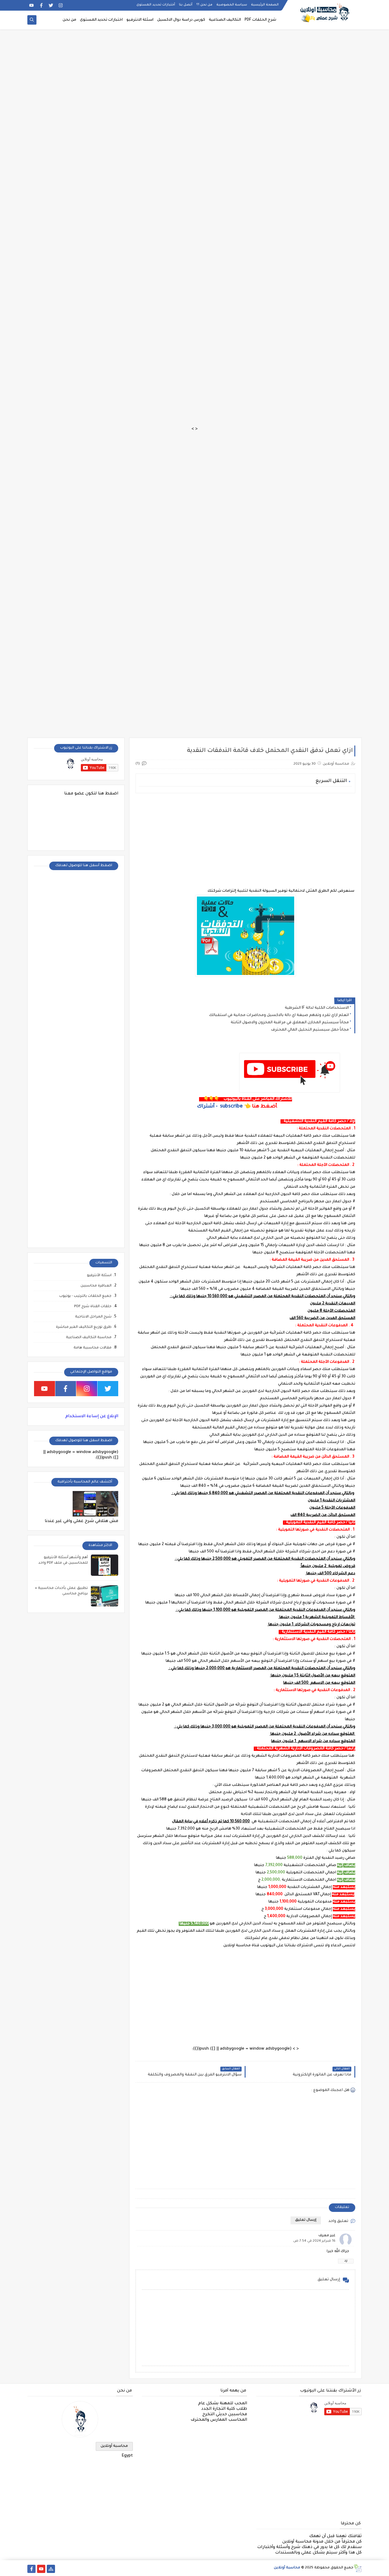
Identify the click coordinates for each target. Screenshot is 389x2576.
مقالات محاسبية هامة (93, 1348)
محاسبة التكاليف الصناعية (89, 1338)
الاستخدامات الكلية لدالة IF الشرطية (317, 1008)
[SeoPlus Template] (358, 2568)
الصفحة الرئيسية (265, 5)
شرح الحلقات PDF (260, 20)
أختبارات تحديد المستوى (156, 5)
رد (346, 2261)
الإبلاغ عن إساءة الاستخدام (92, 1416)
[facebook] (41, 5)
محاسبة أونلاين (114, 2446)
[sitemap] (51, 2569)
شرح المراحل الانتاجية (93, 1317)
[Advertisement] (207, 34)
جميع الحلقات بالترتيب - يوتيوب (85, 1296)
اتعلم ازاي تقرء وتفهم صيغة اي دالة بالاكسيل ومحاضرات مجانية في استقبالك (279, 1015)
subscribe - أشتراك (220, 1107)
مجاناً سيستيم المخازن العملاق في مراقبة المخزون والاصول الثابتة (290, 1023)
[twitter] (51, 5)
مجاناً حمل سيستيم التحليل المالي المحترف (310, 1030)
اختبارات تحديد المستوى (101, 20)
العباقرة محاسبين (96, 1286)
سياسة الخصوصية (232, 5)
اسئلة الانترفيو (140, 20)
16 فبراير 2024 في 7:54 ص (314, 2241)
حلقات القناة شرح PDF (93, 1307)
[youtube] (31, 5)
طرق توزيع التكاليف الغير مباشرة (84, 1327)
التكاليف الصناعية (225, 20)
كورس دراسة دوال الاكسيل (181, 20)
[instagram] (61, 5)
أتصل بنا (186, 5)
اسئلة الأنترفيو (99, 1276)
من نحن (69, 20)
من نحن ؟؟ (204, 5)
